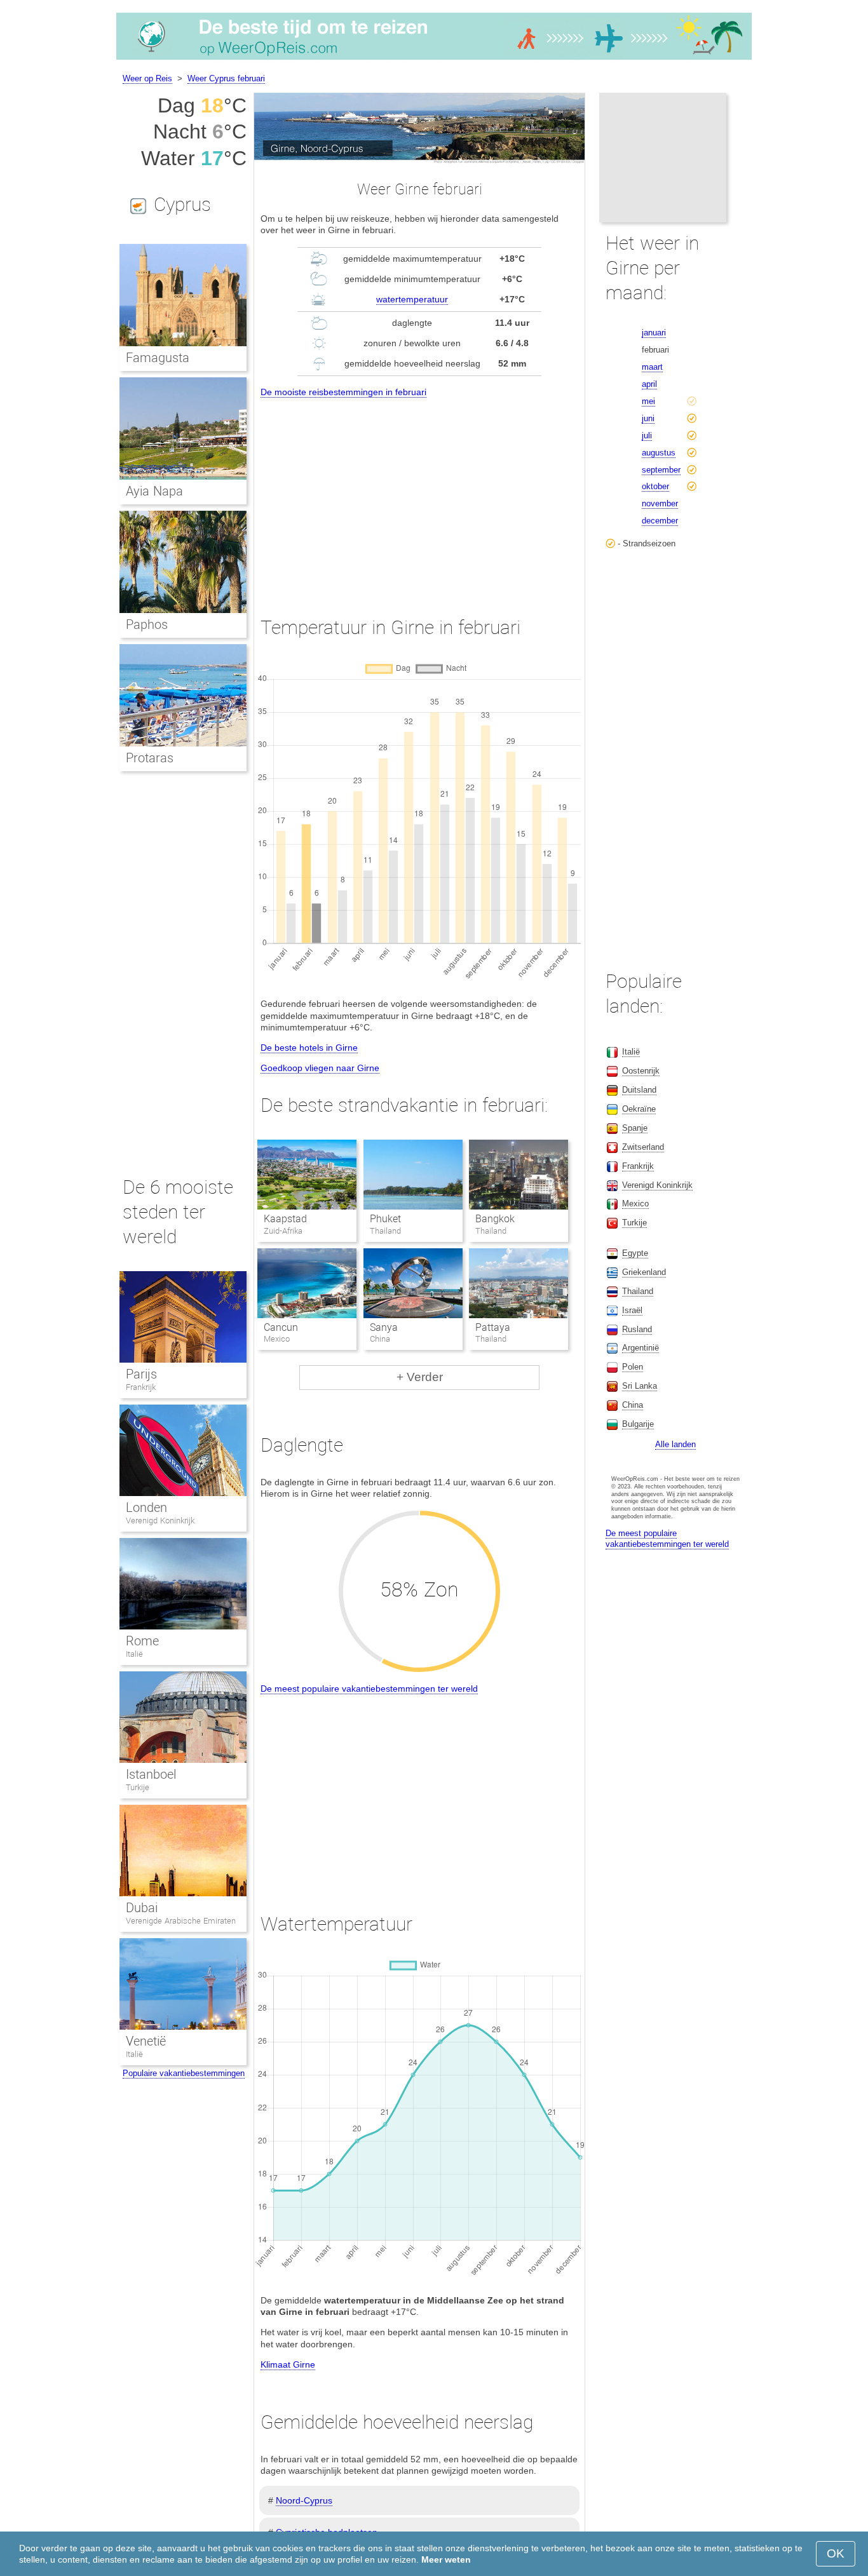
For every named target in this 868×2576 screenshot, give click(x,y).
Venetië (146, 2041)
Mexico (635, 1204)
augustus (659, 453)
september (661, 470)
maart (652, 367)
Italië (134, 1654)
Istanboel (151, 1774)
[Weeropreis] (434, 60)
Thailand (638, 1291)
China (633, 1405)
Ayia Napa (154, 491)
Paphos (147, 624)
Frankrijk (141, 1387)
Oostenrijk (641, 1071)
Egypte (635, 1253)
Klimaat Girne (288, 2364)
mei (648, 401)
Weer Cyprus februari (226, 78)
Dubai (142, 1908)
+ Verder (420, 1377)
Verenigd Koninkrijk (160, 1521)
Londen (146, 1507)
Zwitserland (643, 1147)
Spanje (635, 1128)
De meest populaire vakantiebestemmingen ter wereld (369, 1689)
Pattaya (493, 1327)
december (660, 521)
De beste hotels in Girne (309, 1048)
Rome (142, 1641)
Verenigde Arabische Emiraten (181, 1921)
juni (648, 418)
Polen (633, 1367)
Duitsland (639, 1090)
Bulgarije (638, 1424)
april (649, 384)
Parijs (141, 1374)
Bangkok (495, 1219)
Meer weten (446, 2559)
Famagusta (158, 358)
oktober (655, 486)
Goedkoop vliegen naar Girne (320, 1068)
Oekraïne (639, 1109)
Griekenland (644, 1272)
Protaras (150, 758)
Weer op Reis (147, 78)
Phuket (385, 1219)
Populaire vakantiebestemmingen (184, 2073)
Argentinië (641, 1348)
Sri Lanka (640, 1386)
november (660, 503)
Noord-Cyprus (304, 2500)
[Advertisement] (419, 496)
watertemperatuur (412, 299)
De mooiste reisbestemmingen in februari (343, 392)
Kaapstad (285, 1219)
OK (836, 2553)
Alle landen (675, 1444)
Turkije (138, 1787)
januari (654, 333)
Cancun (281, 1327)
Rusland (637, 1329)
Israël (632, 1310)
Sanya (384, 1327)
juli (647, 435)
